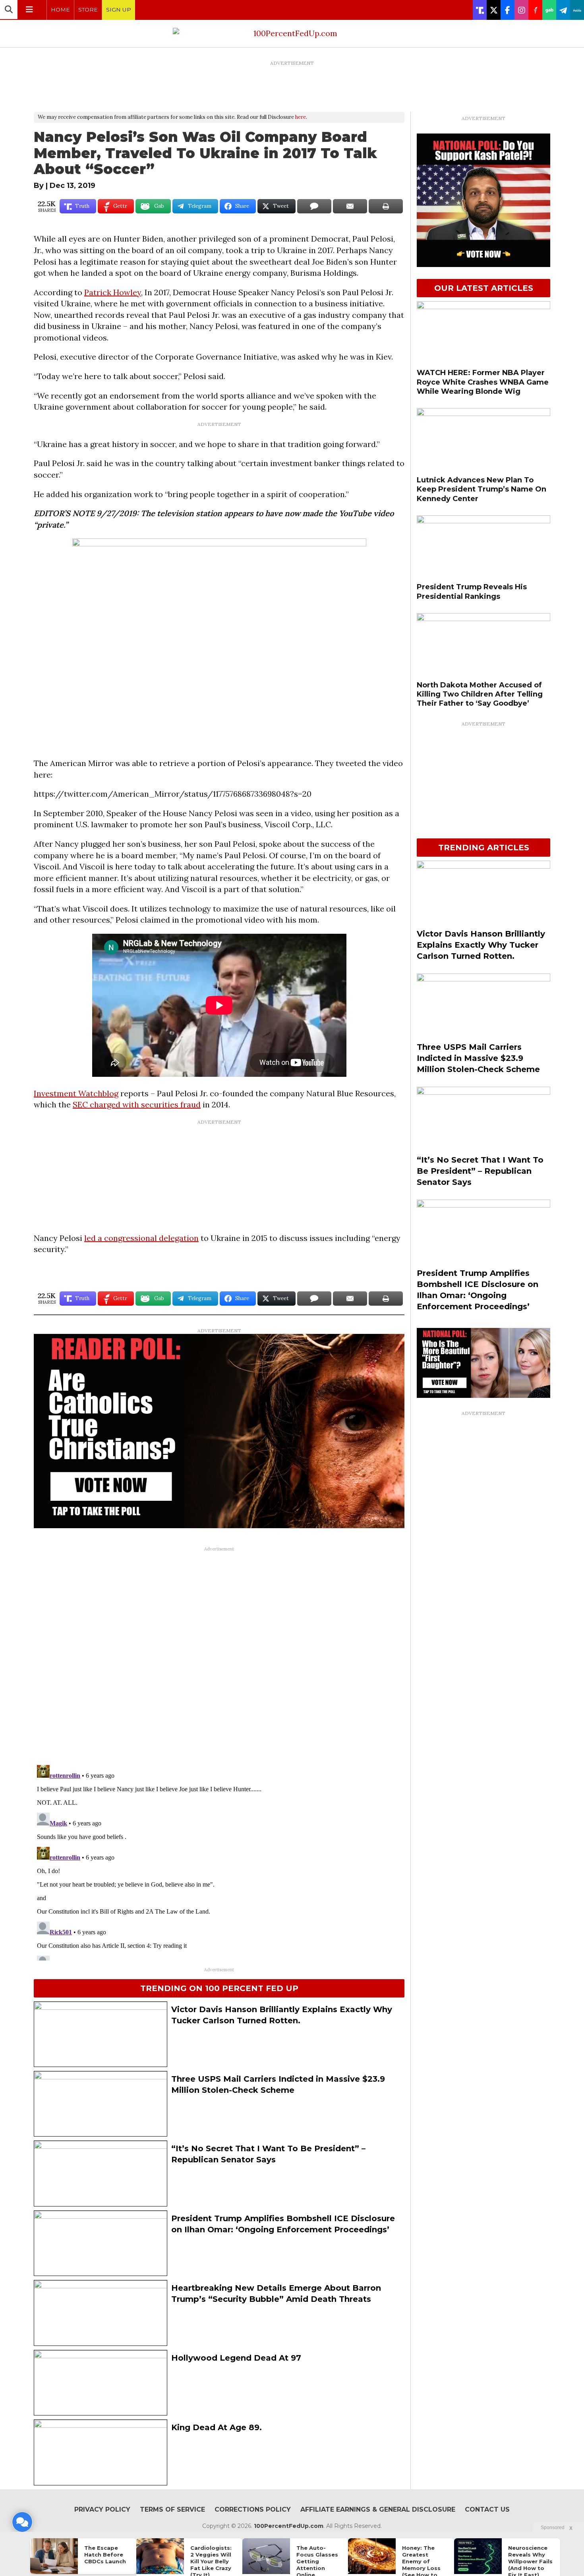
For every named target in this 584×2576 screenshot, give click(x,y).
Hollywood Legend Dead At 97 (236, 2358)
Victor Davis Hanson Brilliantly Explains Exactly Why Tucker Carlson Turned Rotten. (481, 945)
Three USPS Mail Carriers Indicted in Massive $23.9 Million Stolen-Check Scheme (478, 1058)
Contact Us (487, 2509)
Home (60, 10)
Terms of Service (172, 2509)
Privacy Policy (102, 2509)
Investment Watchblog (76, 1093)
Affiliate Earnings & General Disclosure (378, 2509)
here (301, 117)
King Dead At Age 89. (217, 2427)
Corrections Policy (253, 2509)
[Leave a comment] (22, 2522)
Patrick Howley (113, 292)
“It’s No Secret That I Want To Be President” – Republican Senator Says (480, 1171)
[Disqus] (219, 1655)
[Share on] (314, 206)
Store (88, 10)
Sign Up (119, 10)
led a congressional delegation (141, 1238)
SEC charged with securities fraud (137, 1104)
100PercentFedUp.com (289, 2526)
